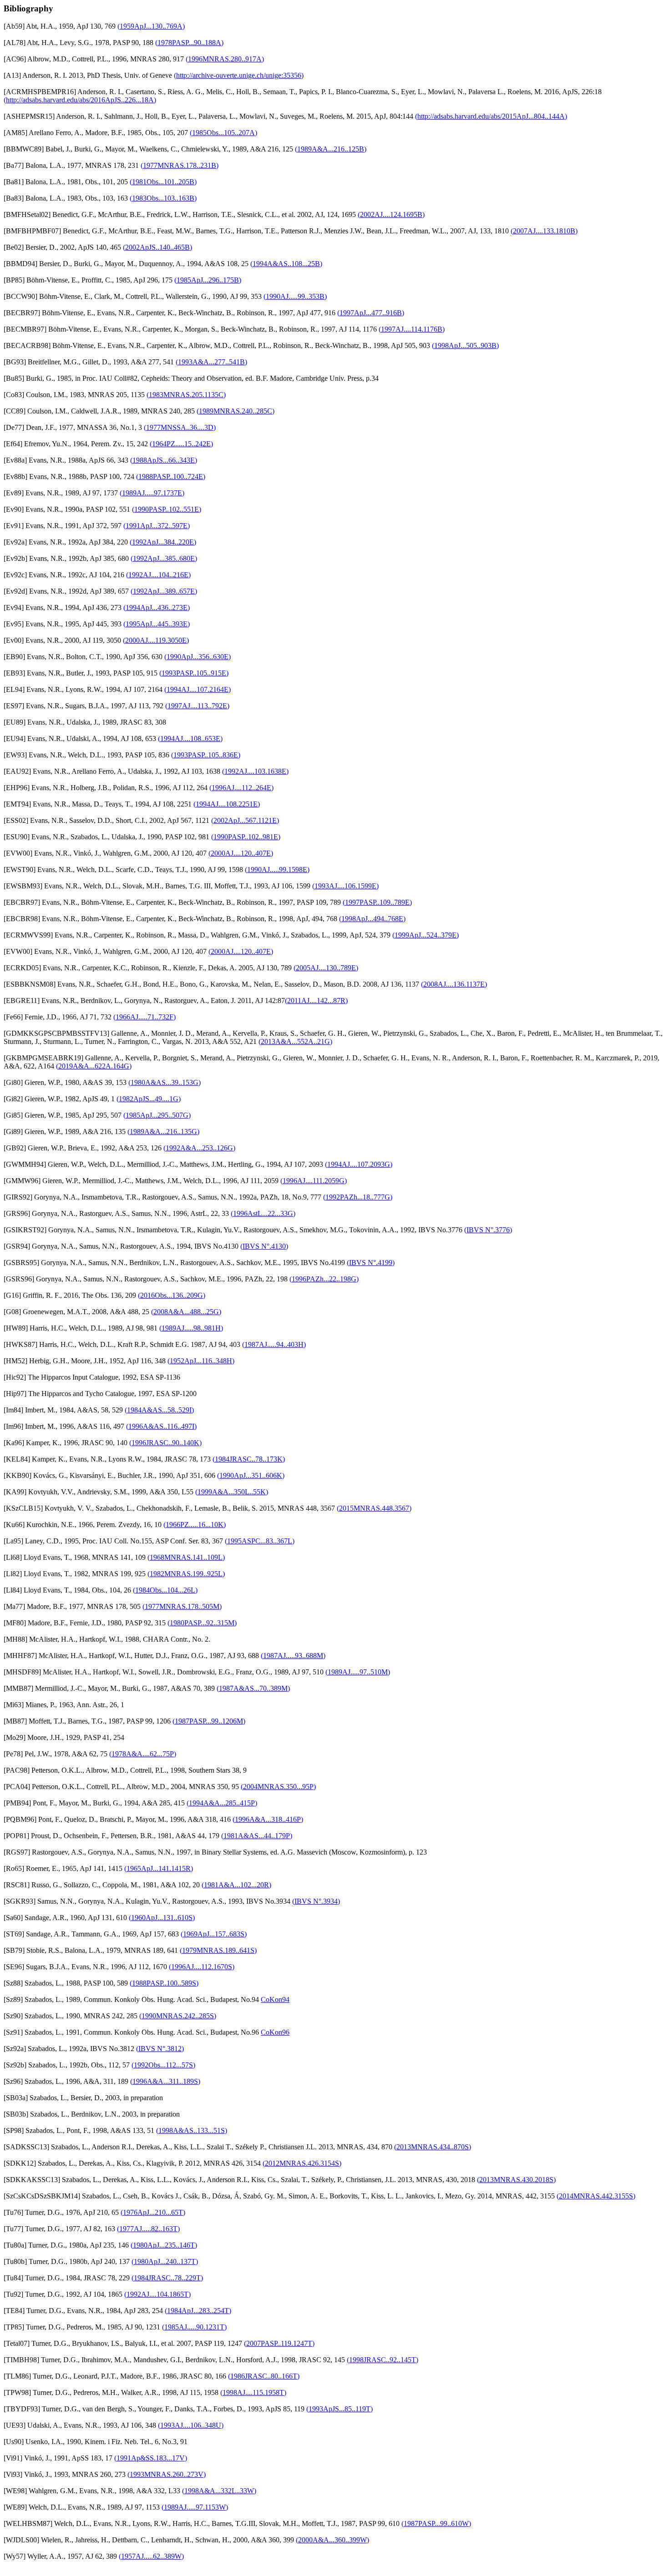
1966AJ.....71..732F (144, 1017)
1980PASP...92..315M (202, 1623)
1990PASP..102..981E (246, 837)
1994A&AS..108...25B (286, 264)
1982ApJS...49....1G (149, 1099)
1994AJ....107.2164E (198, 689)
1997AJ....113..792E (197, 706)
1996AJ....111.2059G (314, 1181)
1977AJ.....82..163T (148, 2229)
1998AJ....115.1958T (253, 2392)
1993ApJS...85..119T (340, 2409)
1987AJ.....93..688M (293, 1656)
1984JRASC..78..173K (249, 1459)
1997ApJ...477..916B (371, 313)
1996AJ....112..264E (241, 788)
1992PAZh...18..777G (358, 1197)
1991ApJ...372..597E (157, 526)
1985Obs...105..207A (223, 133)
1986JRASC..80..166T (264, 2376)
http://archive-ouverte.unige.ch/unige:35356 (239, 75)
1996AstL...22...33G (263, 1213)
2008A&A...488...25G (186, 1312)
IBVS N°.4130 (264, 1246)
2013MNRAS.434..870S (433, 2147)
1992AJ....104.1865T (157, 2294)
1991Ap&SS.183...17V (151, 2458)
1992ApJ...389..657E (164, 591)
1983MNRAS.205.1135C (186, 395)
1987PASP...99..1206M (209, 1721)
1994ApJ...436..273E (157, 607)
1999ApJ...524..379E (426, 935)
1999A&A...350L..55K (232, 1492)
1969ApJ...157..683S (214, 1934)
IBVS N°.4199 (371, 1263)
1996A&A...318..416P (268, 1819)
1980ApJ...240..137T (165, 2261)
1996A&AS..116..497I (161, 1426)
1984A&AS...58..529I (159, 1410)
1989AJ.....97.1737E (152, 493)
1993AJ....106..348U (191, 2425)
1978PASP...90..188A (189, 43)
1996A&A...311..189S (165, 2081)
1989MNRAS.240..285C (236, 411)
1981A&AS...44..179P (257, 1836)
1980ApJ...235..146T (164, 2245)
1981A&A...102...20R (236, 1885)
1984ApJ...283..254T (198, 2311)
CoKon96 (275, 2032)
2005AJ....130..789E (326, 968)
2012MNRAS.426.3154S (302, 2163)
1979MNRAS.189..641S (218, 1950)
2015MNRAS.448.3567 (374, 1508)
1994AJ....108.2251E (227, 804)
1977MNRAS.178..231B (180, 165)
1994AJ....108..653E (190, 739)
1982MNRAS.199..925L (186, 1574)
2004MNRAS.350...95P (278, 1787)
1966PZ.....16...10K (195, 1525)
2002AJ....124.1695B (391, 214)
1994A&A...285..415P (222, 1803)
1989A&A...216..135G (163, 1132)
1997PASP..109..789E (377, 902)
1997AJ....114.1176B (412, 329)
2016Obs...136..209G (172, 1295)
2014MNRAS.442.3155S (596, 2196)
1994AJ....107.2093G (359, 1164)
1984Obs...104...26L (165, 1590)
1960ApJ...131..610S (162, 1918)
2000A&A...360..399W (332, 2540)
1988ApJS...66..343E (164, 460)
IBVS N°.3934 (316, 1901)
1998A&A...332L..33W (219, 2491)
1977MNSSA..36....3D (180, 427)
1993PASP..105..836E (206, 755)
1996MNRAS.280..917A (225, 59)
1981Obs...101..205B (163, 182)
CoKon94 (275, 1999)
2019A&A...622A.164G (94, 1066)
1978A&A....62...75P (143, 1754)
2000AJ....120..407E (241, 853)
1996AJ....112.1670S (202, 1967)
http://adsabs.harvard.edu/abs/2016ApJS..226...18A (80, 100)
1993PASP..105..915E (194, 673)
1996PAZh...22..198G (324, 1279)
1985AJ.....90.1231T (194, 2327)
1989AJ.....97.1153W (195, 2507)
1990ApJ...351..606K (251, 1475)
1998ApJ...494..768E (372, 919)
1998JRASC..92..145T (383, 2360)
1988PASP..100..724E (171, 476)
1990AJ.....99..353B (295, 296)
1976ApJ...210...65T (153, 2212)
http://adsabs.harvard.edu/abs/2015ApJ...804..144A (491, 116)
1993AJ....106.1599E (345, 886)
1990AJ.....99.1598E (277, 870)
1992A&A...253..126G (199, 1148)
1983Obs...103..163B (163, 198)
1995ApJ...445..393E (157, 624)
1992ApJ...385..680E (164, 558)
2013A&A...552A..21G (295, 1041)
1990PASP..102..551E (167, 509)
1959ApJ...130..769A (151, 26)
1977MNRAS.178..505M (182, 1606)
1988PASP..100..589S (164, 1983)
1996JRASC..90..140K (165, 1443)
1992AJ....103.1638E (255, 771)
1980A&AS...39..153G (165, 1082)
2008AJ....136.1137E (454, 984)
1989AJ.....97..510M (358, 1672)
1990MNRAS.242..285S (178, 2016)
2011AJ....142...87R (316, 1001)
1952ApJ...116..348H (201, 1361)
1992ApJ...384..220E (163, 542)
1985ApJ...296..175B (208, 280)
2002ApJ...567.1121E (245, 820)
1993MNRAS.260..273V (167, 2474)
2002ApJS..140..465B (157, 247)
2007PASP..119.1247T (279, 2343)
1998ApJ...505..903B (465, 345)
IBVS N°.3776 (488, 1230)
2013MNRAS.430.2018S (516, 2180)
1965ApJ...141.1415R (159, 1868)
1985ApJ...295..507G (157, 1115)
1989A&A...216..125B (331, 149)
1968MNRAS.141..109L (186, 1557)
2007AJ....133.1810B (544, 231)
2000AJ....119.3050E (156, 640)
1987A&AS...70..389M (253, 1688)
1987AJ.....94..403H (274, 1344)
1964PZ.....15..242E (181, 444)
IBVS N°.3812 (160, 2049)
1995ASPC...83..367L (260, 1541)
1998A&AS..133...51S (192, 2130)
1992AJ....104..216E (158, 575)
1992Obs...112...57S (163, 2065)
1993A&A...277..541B (211, 362)
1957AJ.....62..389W (151, 2556)
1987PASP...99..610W (436, 2523)
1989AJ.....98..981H (191, 1328)
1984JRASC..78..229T (167, 2278)
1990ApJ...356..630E (198, 657)
